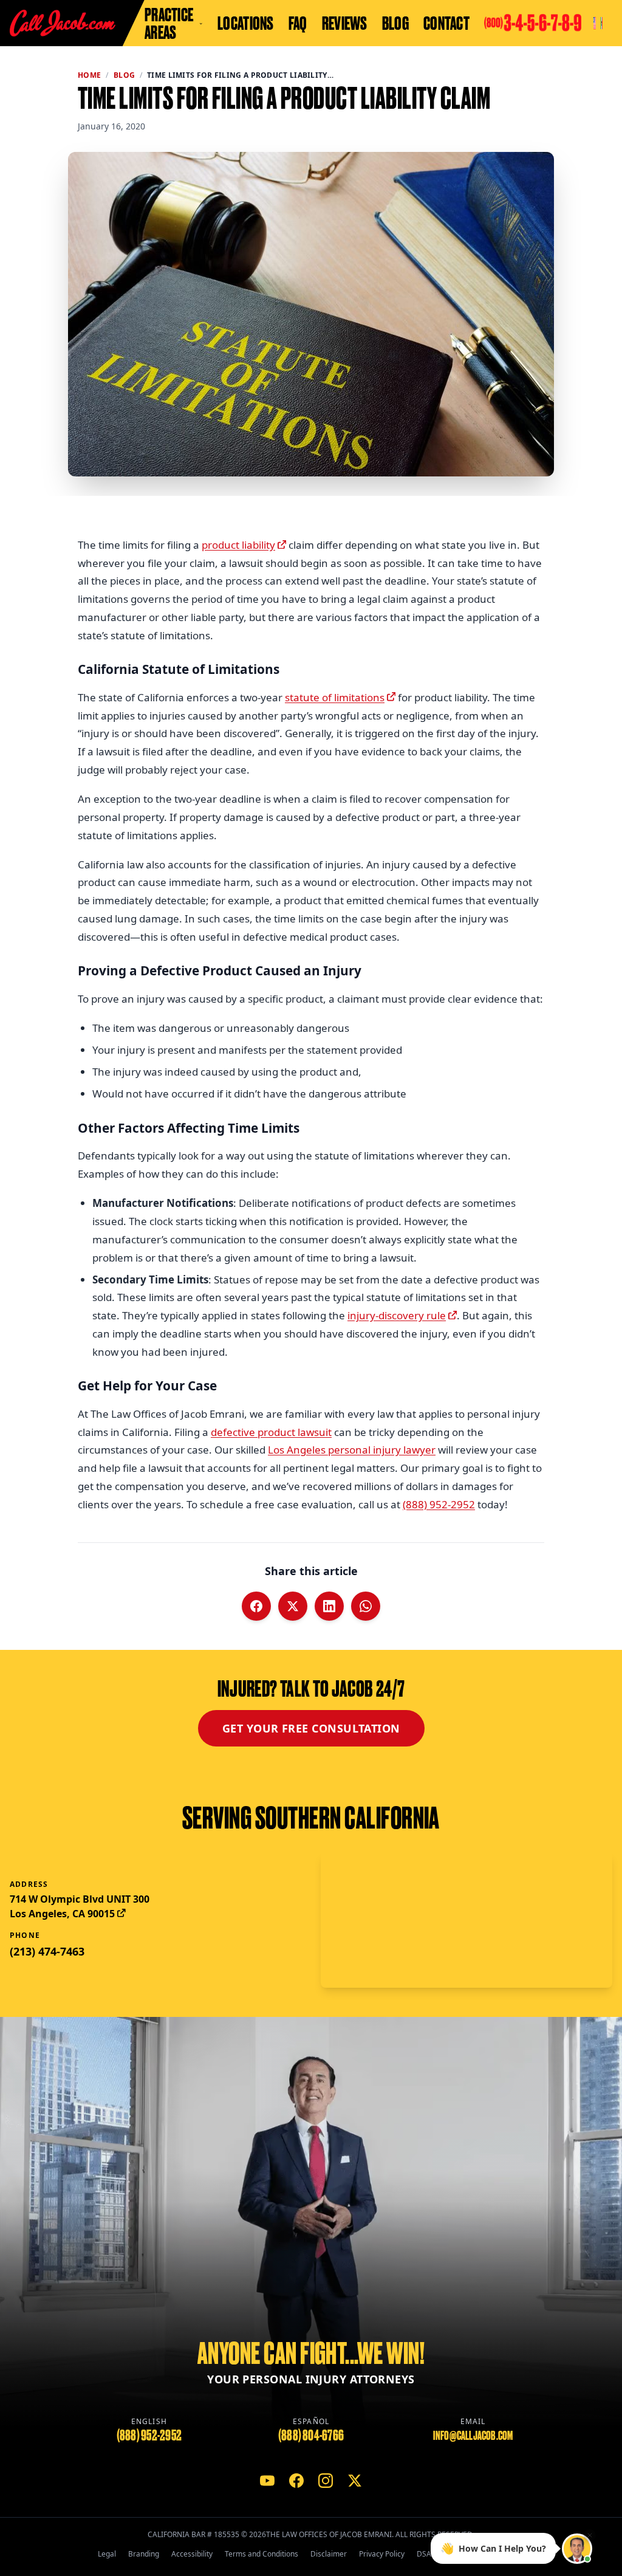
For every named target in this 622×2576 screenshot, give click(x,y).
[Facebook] (296, 2481)
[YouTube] (267, 2481)
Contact (446, 23)
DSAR (426, 2554)
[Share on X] (293, 1606)
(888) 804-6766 (311, 2435)
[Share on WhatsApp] (366, 1606)
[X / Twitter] (355, 2481)
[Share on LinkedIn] (329, 1606)
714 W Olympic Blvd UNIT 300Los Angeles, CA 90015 (80, 1906)
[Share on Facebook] (256, 1606)
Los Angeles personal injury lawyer (352, 1450)
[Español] (602, 23)
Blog (395, 23)
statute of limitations (335, 697)
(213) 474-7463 (47, 1951)
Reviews (345, 23)
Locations (246, 23)
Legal (107, 2554)
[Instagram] (326, 2481)
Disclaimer (329, 2554)
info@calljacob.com (473, 2436)
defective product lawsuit (271, 1432)
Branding (144, 2554)
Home (89, 75)
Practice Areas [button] (169, 23)
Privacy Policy (382, 2554)
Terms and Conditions (261, 2554)
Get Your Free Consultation (311, 1728)
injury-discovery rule (397, 1315)
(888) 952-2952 (439, 1504)
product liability (238, 545)
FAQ (298, 23)
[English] (595, 23)
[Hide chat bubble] (590, 2532)
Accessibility (192, 2554)
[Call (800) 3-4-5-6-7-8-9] (533, 23)
